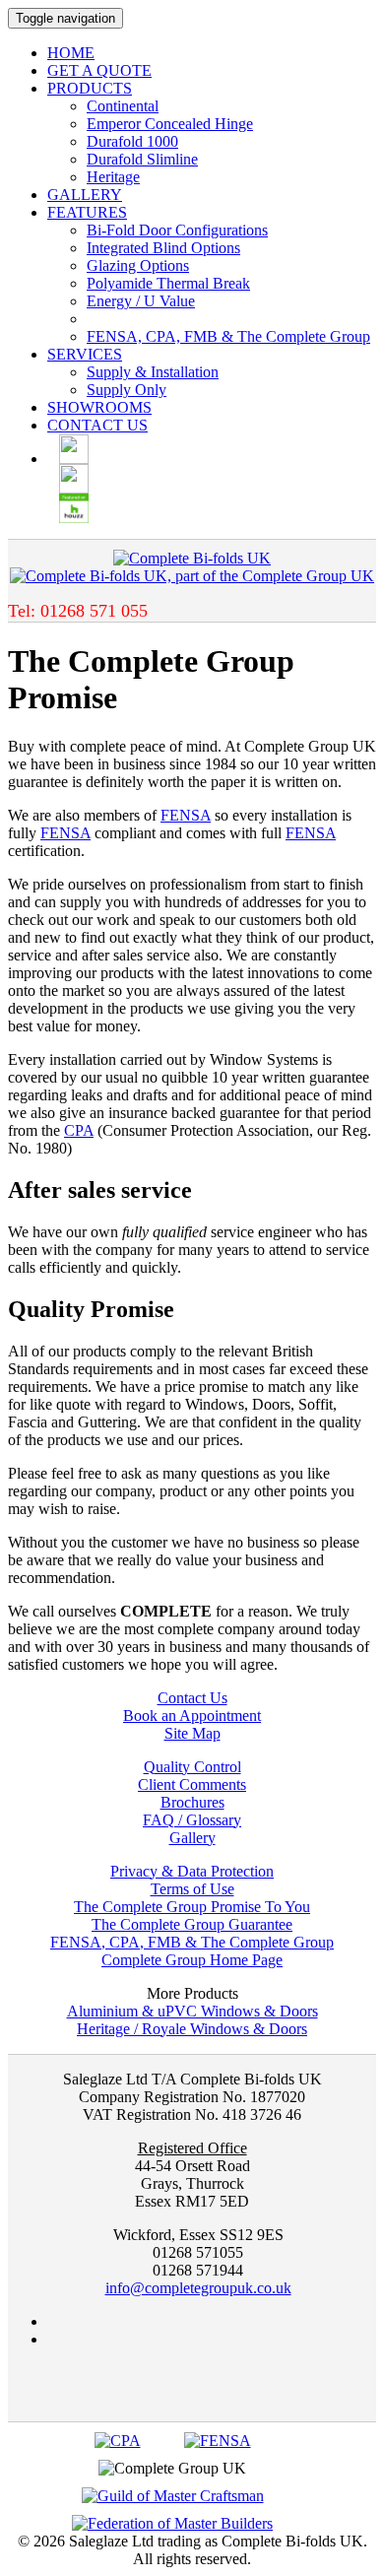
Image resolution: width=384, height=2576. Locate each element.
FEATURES (87, 212)
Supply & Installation (153, 372)
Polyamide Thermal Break (168, 283)
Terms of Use (192, 1889)
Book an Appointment (192, 1716)
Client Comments (192, 1784)
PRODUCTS (90, 88)
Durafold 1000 (132, 141)
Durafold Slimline (142, 159)
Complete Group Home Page (192, 1960)
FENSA (186, 815)
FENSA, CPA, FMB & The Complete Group (228, 336)
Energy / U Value (141, 301)
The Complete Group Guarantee (192, 1924)
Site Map (192, 1733)
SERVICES (85, 354)
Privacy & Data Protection (192, 1871)
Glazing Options (138, 265)
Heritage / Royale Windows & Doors (192, 2029)
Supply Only (127, 390)
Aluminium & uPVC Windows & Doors (192, 2011)
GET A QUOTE (99, 70)
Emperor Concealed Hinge (170, 124)
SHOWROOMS (99, 407)
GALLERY (85, 195)
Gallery (192, 1838)
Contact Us (192, 1698)
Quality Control (192, 1767)
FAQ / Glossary (192, 1820)
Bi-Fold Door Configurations (177, 230)
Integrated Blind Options (163, 248)
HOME (71, 53)
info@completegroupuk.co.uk (198, 2288)
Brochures (192, 1802)
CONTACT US (97, 425)
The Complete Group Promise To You (192, 1907)
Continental (123, 106)
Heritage (113, 177)
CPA (79, 1130)
